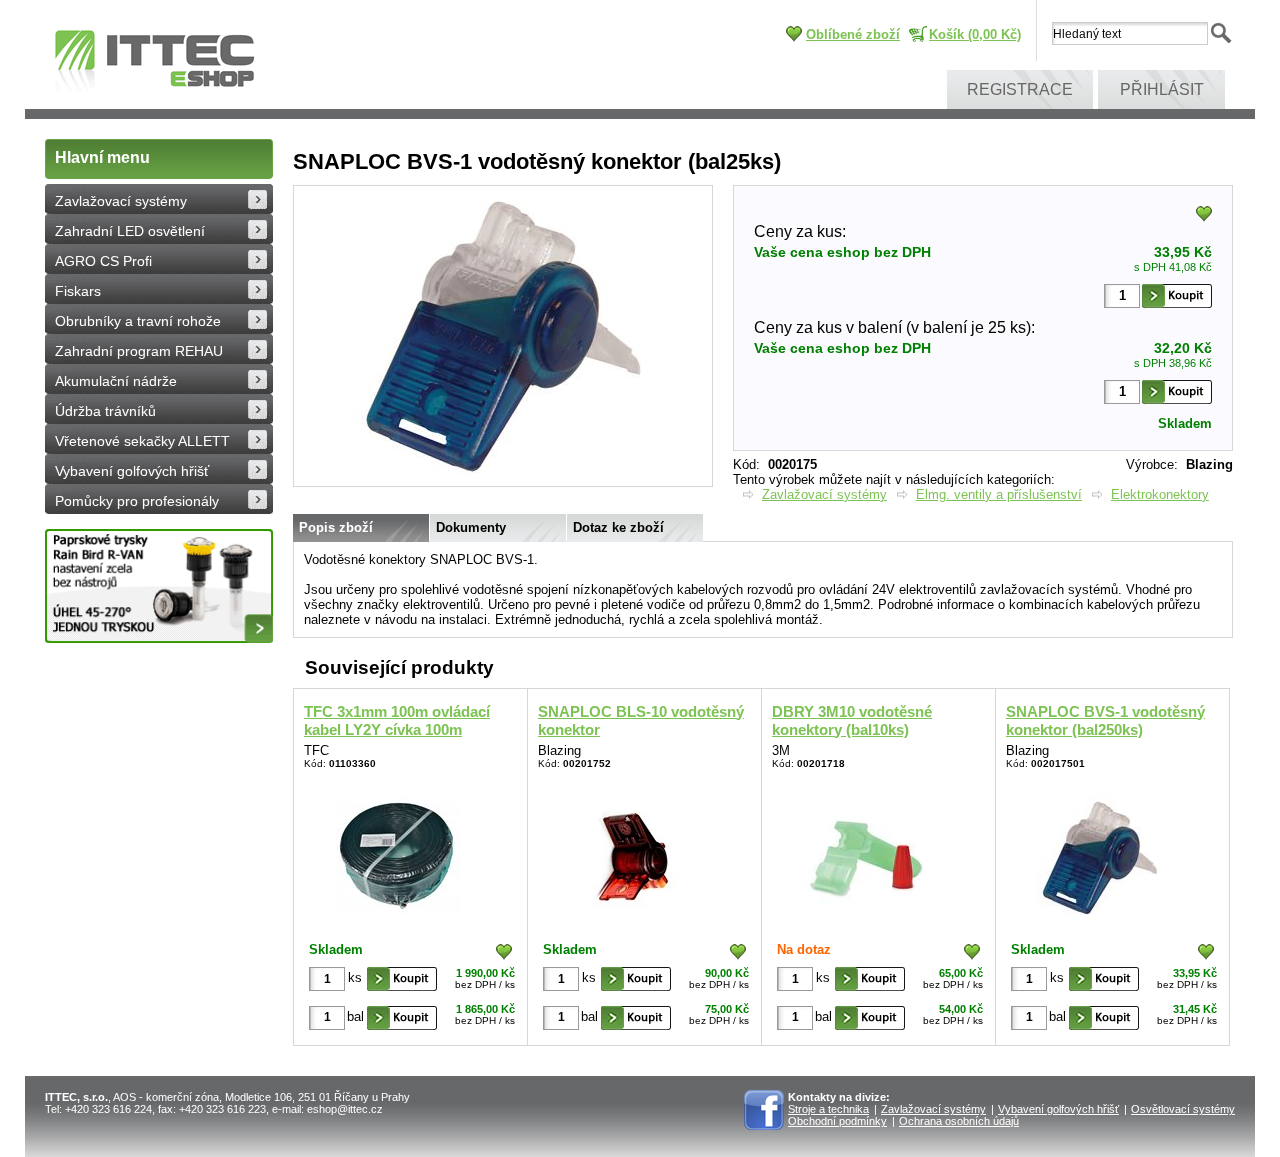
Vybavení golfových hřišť (132, 471)
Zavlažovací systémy (121, 201)
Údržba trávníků (105, 411)
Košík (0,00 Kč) (975, 34)
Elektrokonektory (1160, 494)
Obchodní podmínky (837, 1121)
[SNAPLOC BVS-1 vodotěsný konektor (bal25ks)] (503, 482)
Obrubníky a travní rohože (138, 321)
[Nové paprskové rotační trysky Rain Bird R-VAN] (159, 586)
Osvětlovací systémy (1183, 1109)
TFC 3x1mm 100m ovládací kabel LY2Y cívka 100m (397, 720)
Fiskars (78, 291)
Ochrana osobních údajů (959, 1121)
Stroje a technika (828, 1109)
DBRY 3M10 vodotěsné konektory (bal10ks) (852, 720)
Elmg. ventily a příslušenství (999, 494)
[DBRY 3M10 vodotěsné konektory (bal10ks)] (865, 853)
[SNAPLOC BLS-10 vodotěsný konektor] (631, 853)
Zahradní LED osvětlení (130, 231)
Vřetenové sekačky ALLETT (142, 441)
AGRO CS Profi (103, 261)
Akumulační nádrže (116, 381)
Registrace (1020, 89)
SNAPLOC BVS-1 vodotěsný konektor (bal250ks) (1105, 720)
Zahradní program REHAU (139, 351)
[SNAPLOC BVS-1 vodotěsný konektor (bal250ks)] (1099, 853)
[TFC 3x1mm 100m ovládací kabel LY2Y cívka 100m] (397, 853)
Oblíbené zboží (853, 34)
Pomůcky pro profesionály (137, 501)
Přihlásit (1162, 89)
